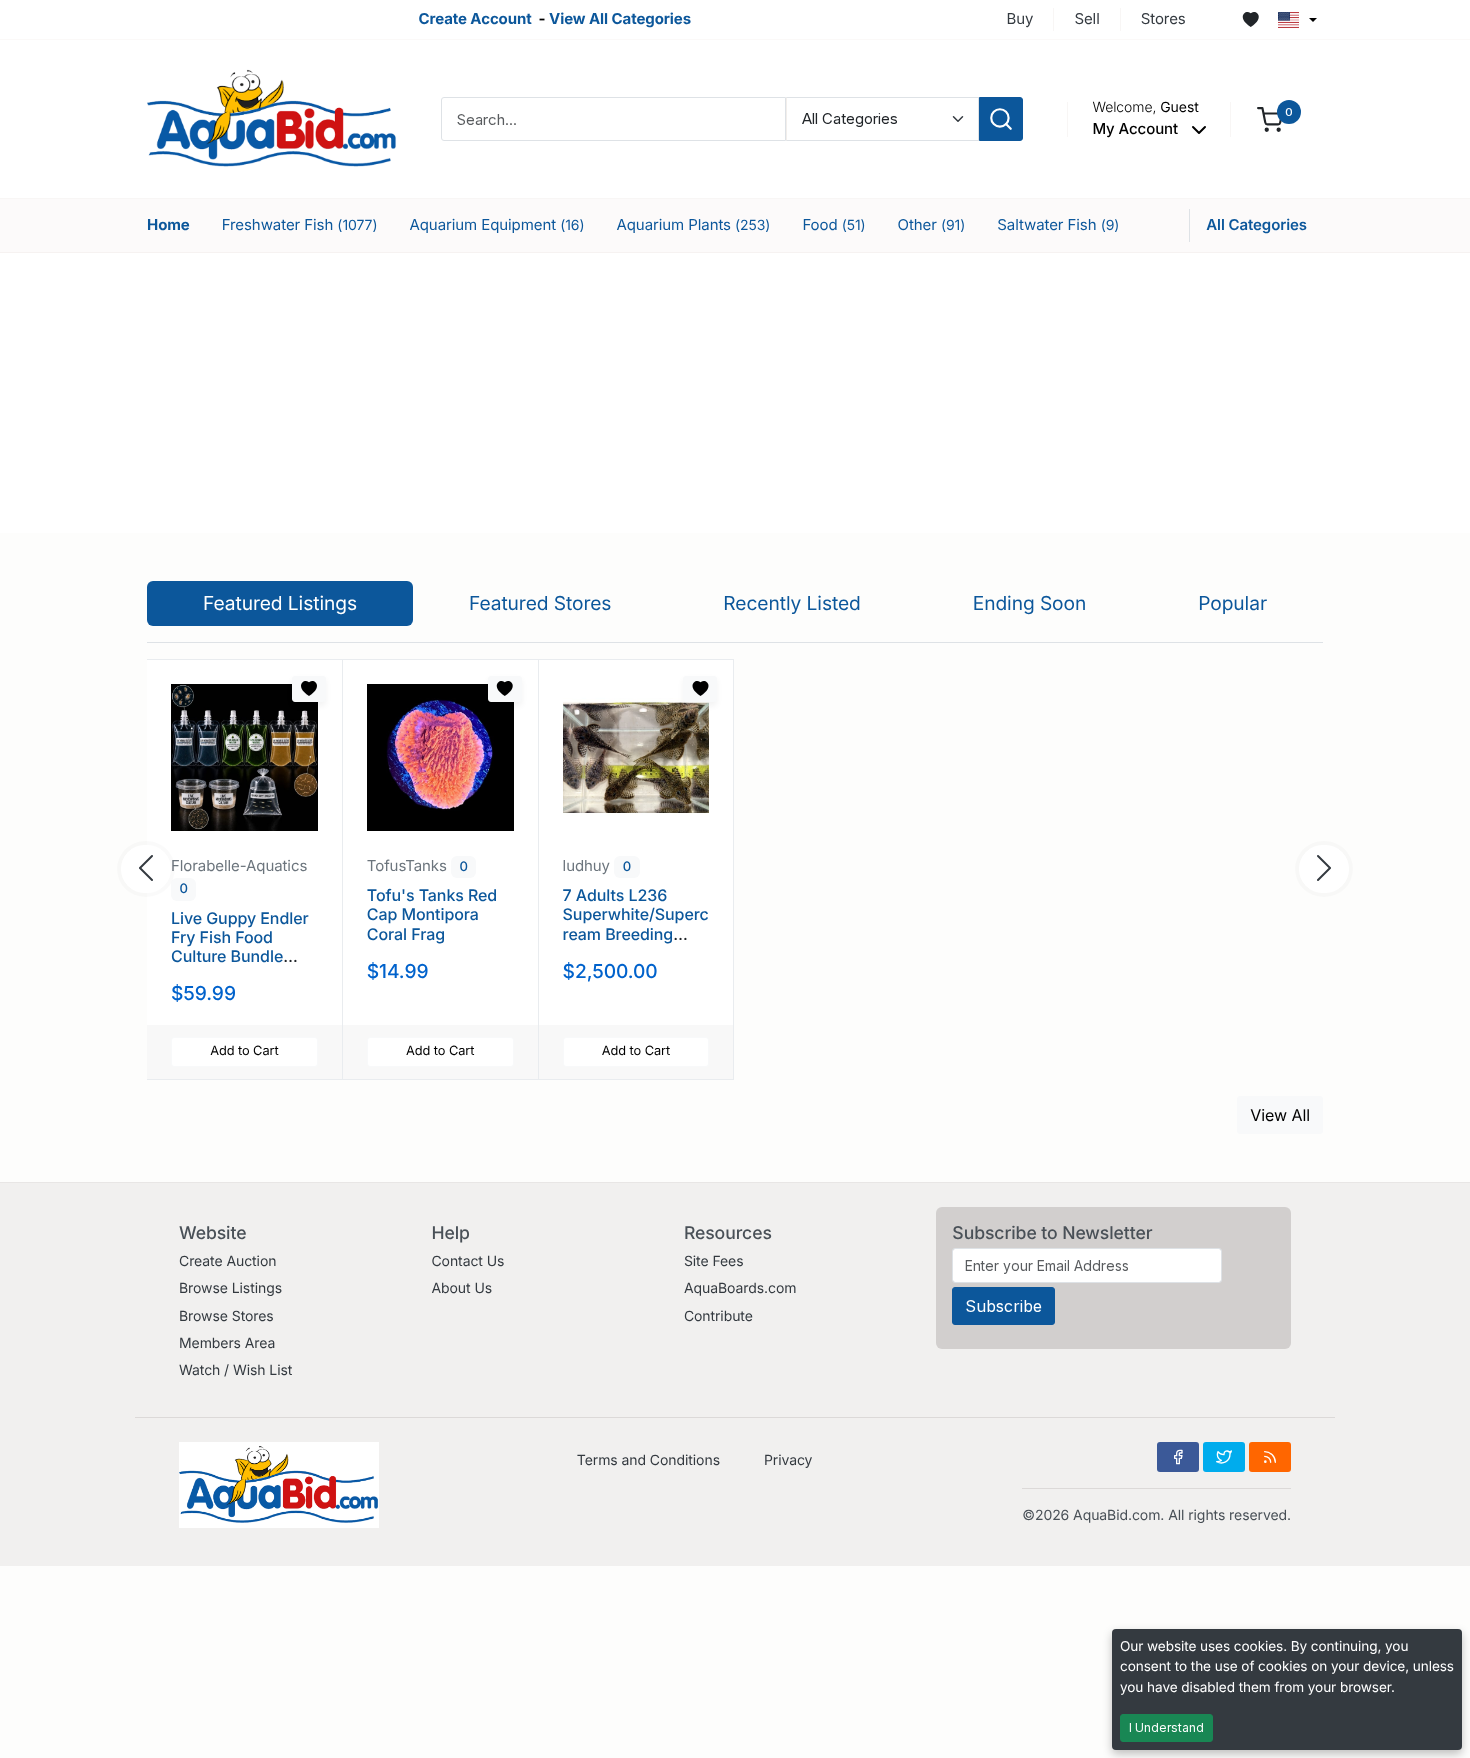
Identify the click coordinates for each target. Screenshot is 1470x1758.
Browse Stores (226, 1316)
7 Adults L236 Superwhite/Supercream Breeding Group (636, 924)
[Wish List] (1251, 20)
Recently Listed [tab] (791, 603)
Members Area (227, 1343)
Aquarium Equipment (496, 224)
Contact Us (467, 1261)
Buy (1020, 18)
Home (168, 224)
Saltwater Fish (1058, 224)
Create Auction (227, 1261)
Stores (1163, 18)
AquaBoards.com (740, 1288)
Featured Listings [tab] (280, 603)
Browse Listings (230, 1288)
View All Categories (620, 18)
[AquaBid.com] (272, 117)
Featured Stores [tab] (540, 603)
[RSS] (1270, 1457)
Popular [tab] (1232, 603)
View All (1280, 1115)
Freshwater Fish (300, 224)
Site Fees (714, 1261)
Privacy (788, 1460)
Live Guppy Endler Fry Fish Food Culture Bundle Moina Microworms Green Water (243, 956)
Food (833, 224)
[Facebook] (1178, 1457)
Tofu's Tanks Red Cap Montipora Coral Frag (432, 914)
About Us (461, 1288)
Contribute (718, 1316)
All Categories (1256, 224)
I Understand (1166, 1727)
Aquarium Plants (693, 224)
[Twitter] (1224, 1457)
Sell (1086, 18)
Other (932, 224)
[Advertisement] (735, 393)
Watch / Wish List (235, 1370)
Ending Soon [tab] (1030, 603)
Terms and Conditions (648, 1460)
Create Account (474, 18)
